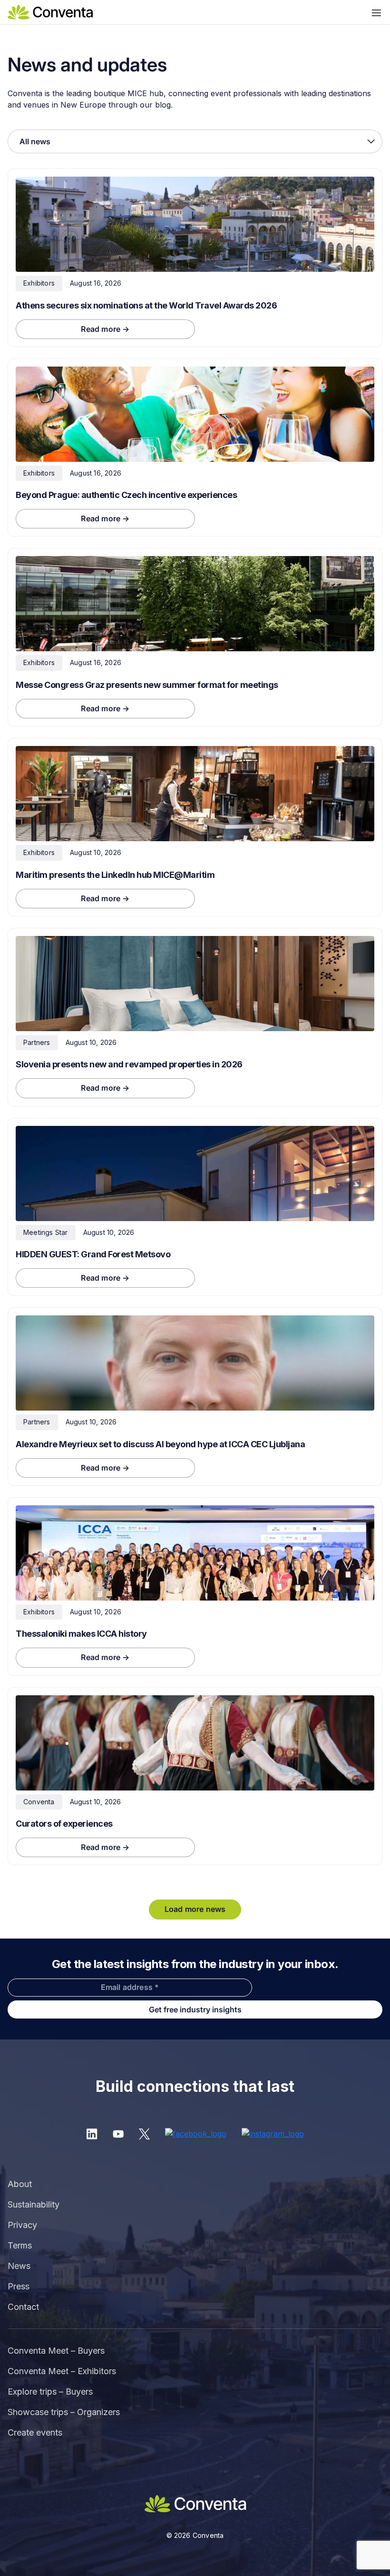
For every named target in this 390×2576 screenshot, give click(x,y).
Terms (20, 2245)
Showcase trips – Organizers (64, 2412)
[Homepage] (50, 11)
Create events (35, 2432)
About (20, 2184)
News (19, 2266)
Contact (23, 2307)
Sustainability (34, 2204)
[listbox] (195, 141)
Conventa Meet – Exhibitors (62, 2371)
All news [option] (35, 141)
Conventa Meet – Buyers (56, 2351)
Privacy (22, 2225)
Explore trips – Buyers (50, 2392)
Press (19, 2286)
